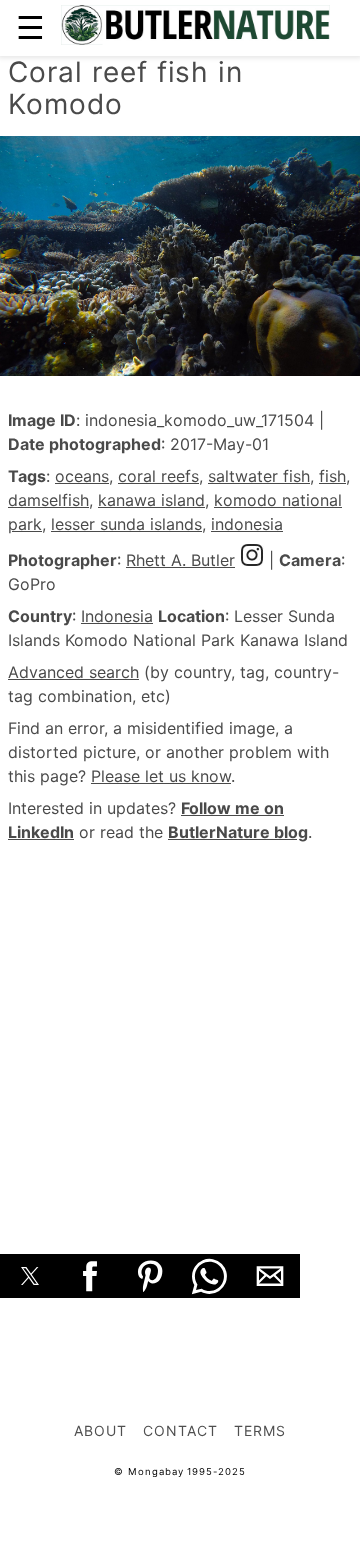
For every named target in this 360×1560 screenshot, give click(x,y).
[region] (180, 1026)
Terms (260, 1430)
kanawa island (151, 500)
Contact (180, 1430)
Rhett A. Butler (180, 560)
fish (332, 476)
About (100, 1430)
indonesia (247, 524)
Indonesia (117, 616)
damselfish (48, 500)
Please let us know (161, 776)
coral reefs (158, 476)
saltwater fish (259, 476)
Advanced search (73, 672)
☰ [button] (30, 27)
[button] (30, 1276)
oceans (82, 476)
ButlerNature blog (238, 832)
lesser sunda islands (126, 524)
